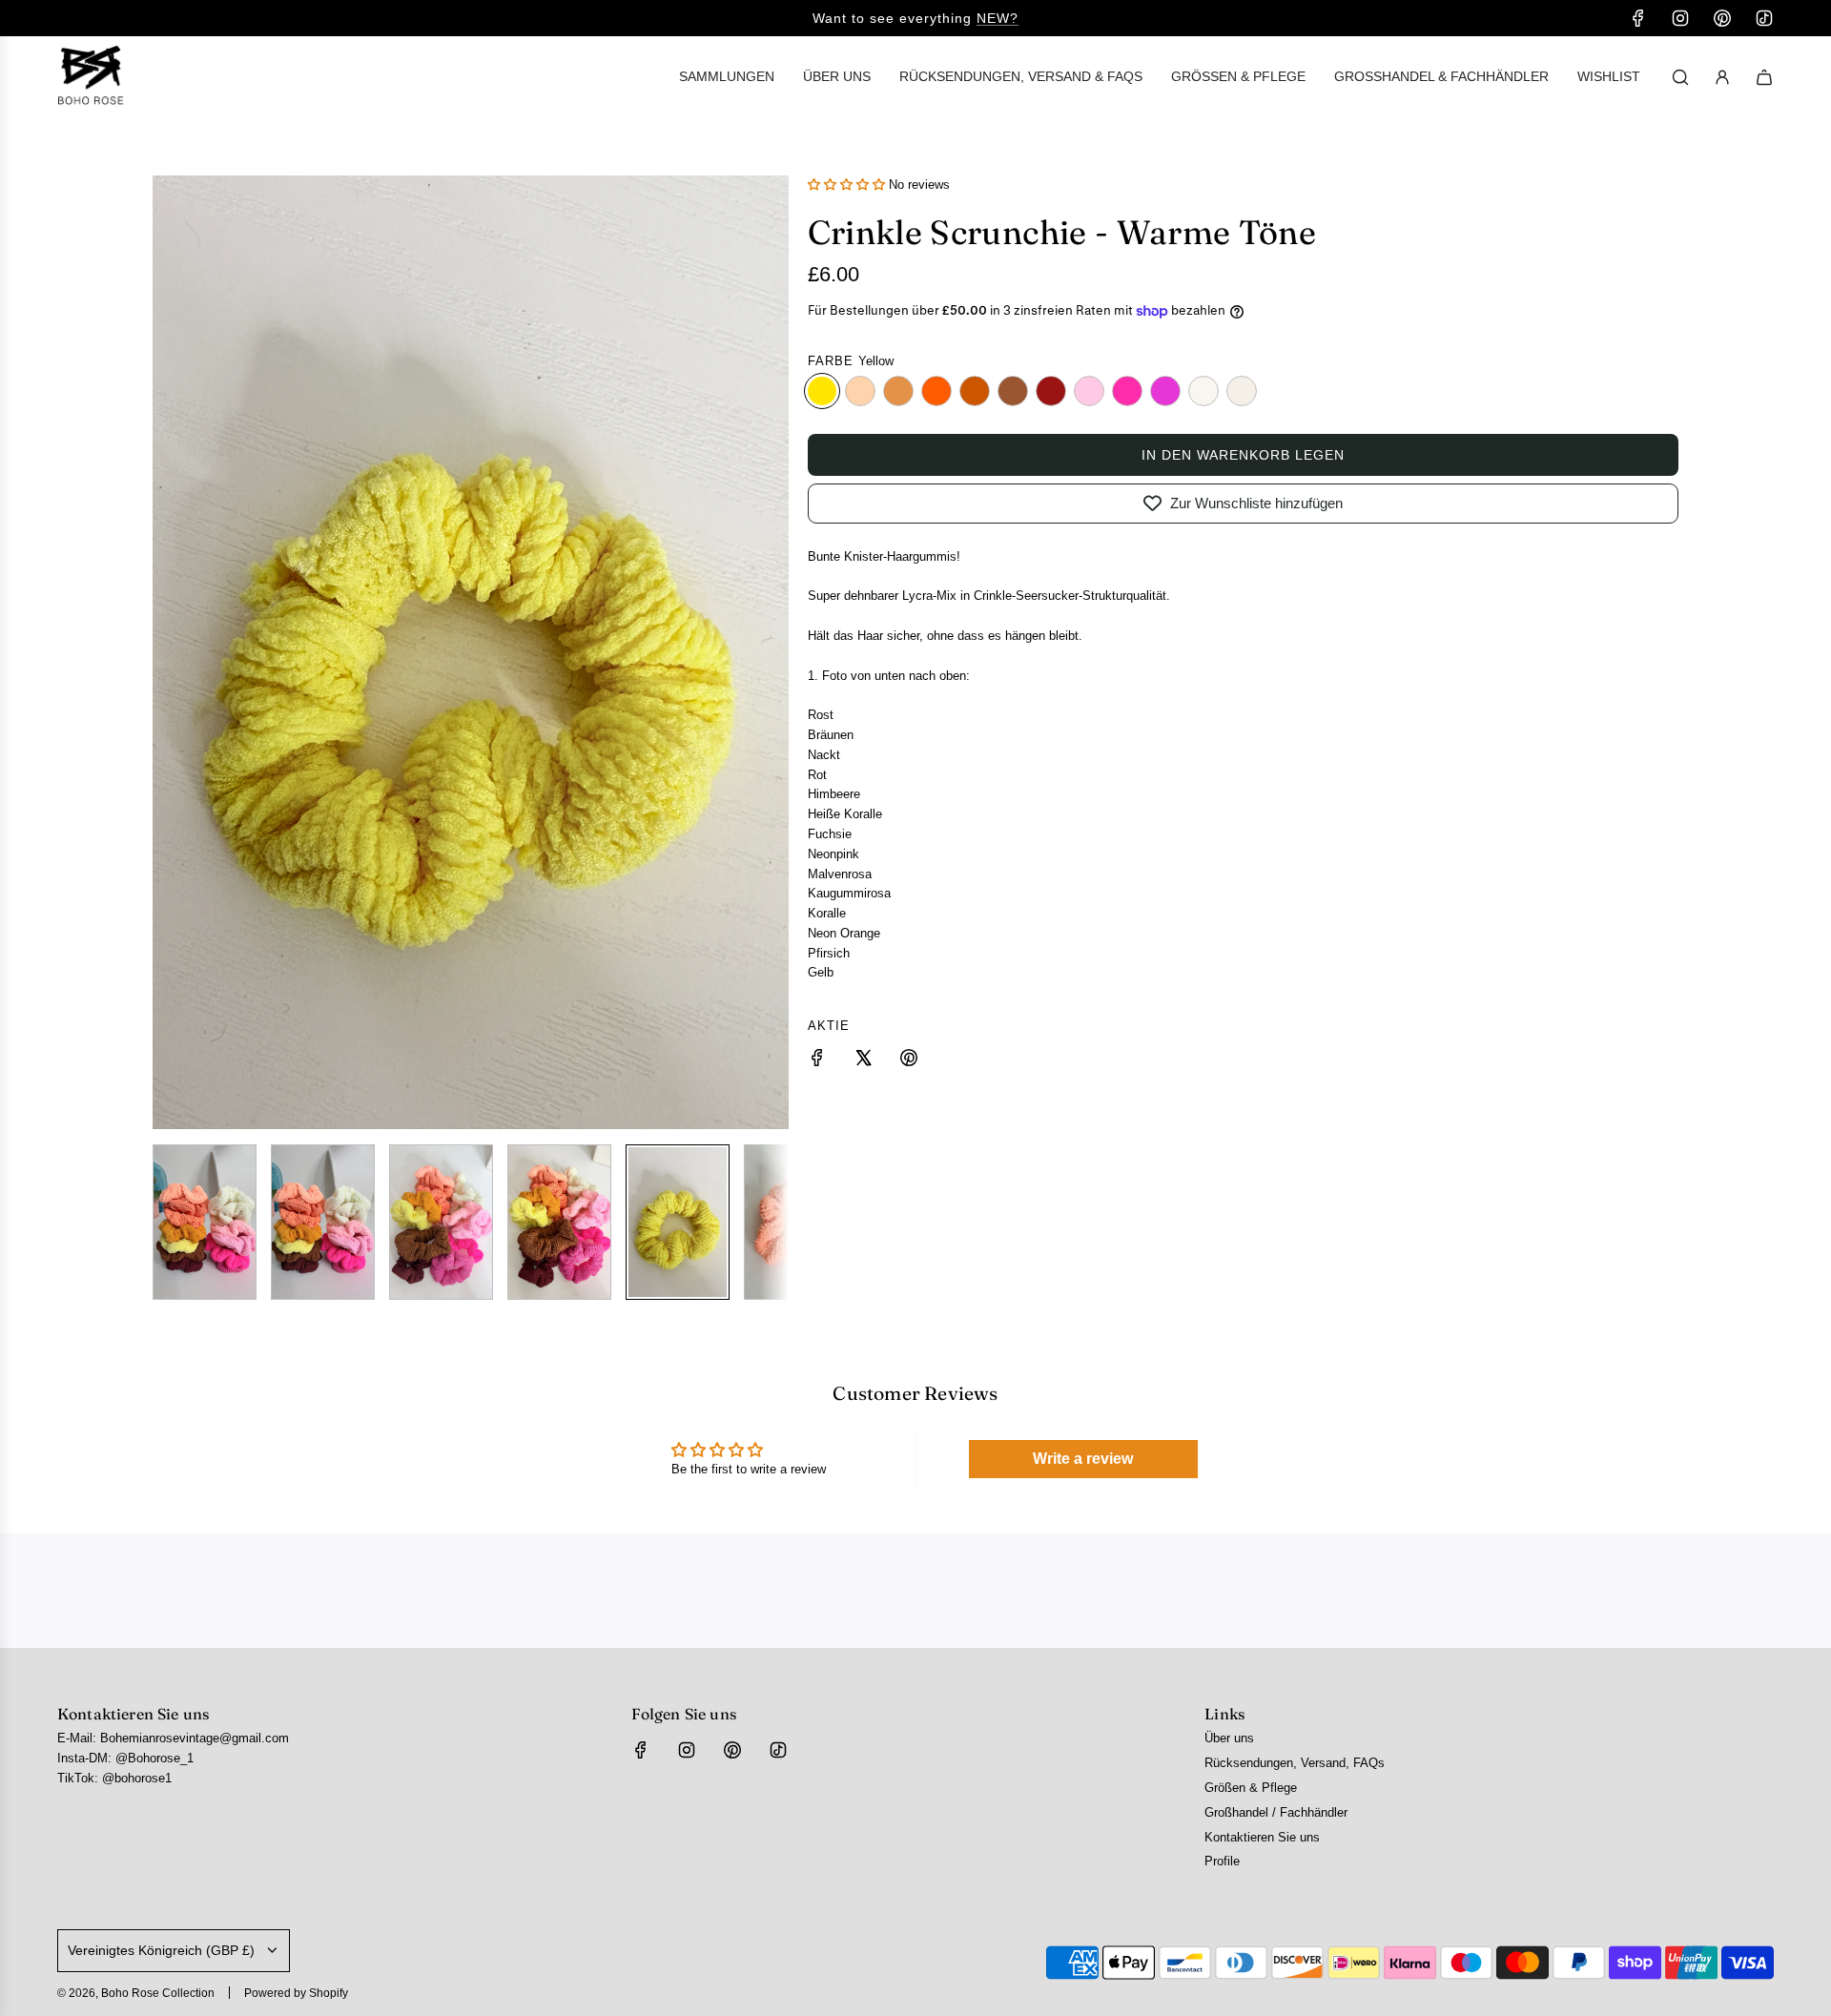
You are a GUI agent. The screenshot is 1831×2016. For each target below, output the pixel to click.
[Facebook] (1638, 18)
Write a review (1083, 1459)
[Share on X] (863, 1061)
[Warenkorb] (1764, 77)
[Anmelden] (1722, 77)
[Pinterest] (1722, 18)
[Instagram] (1680, 18)
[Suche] (1680, 77)
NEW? (998, 18)
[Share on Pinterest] (909, 1061)
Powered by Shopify (296, 1993)
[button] (168, 652)
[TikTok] (1764, 18)
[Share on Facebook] (817, 1061)
